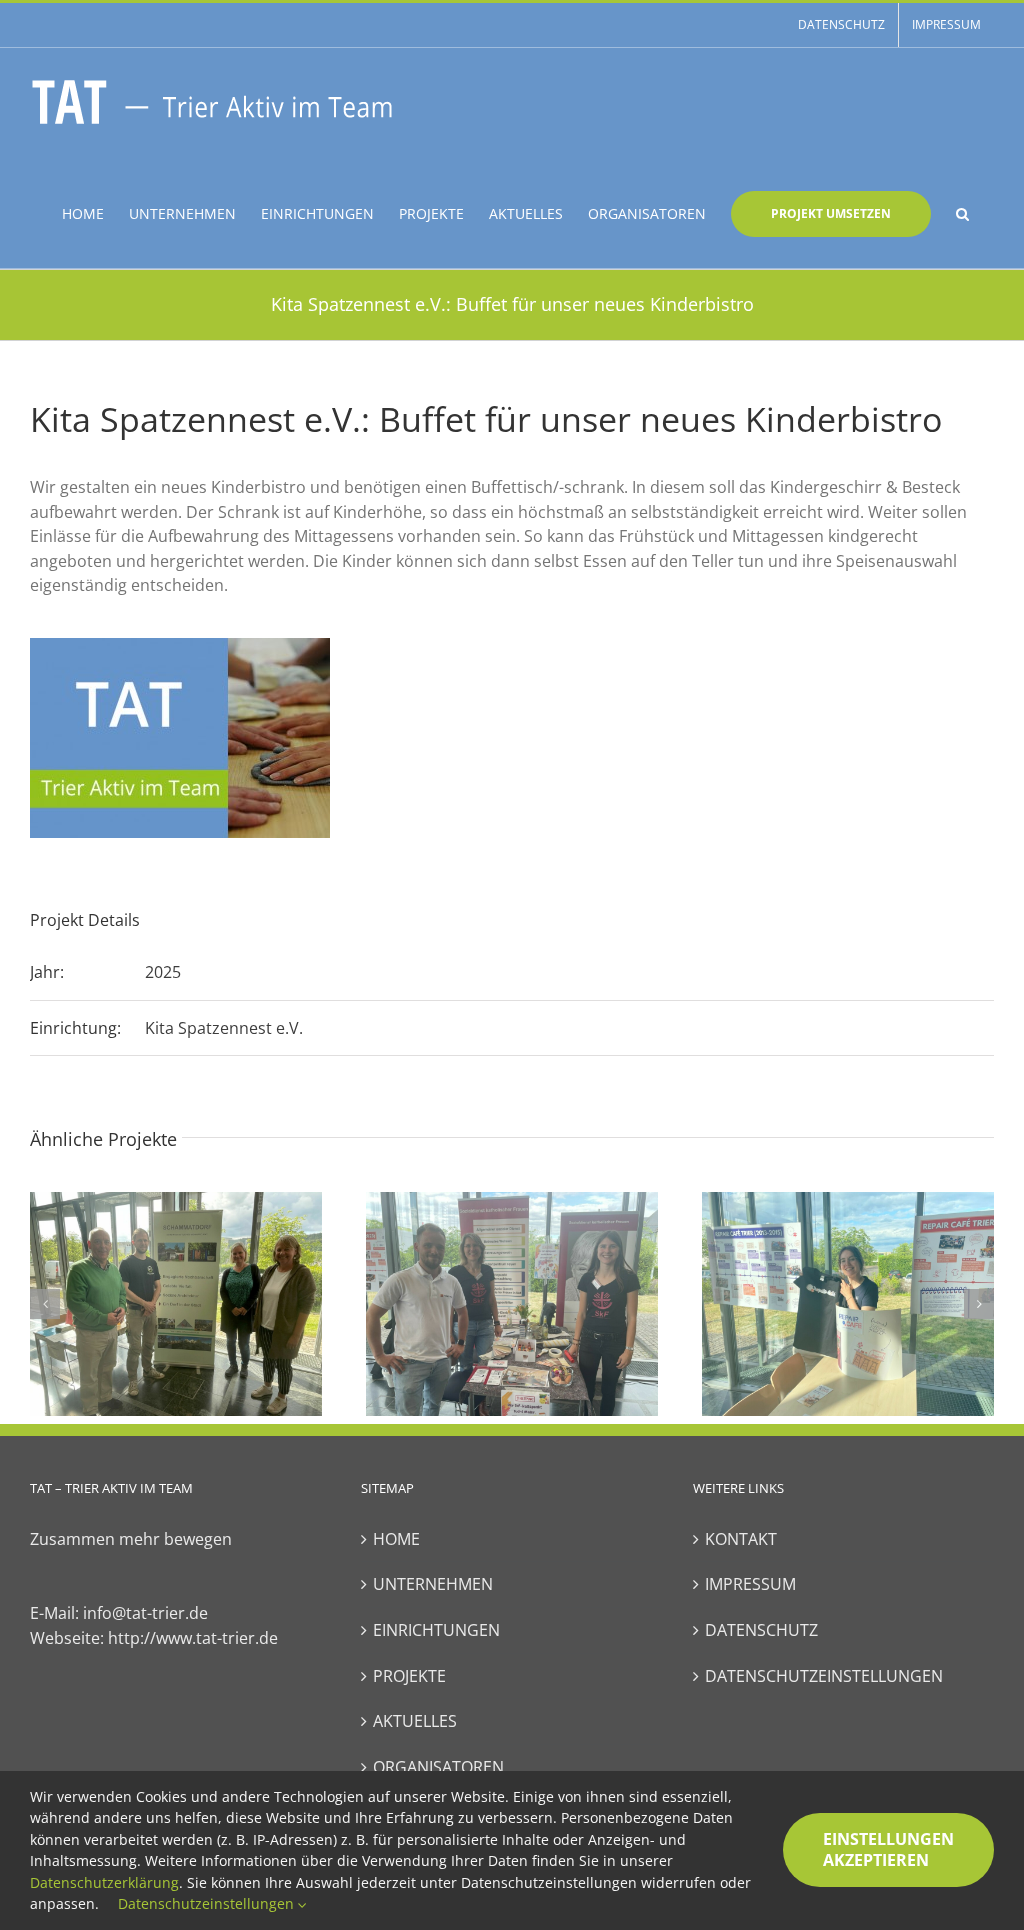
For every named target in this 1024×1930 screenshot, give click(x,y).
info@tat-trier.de (145, 1613)
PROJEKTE (409, 1676)
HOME (396, 1539)
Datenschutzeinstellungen (208, 1903)
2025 (163, 972)
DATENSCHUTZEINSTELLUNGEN (824, 1676)
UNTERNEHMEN (433, 1584)
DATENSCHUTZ (761, 1630)
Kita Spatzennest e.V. (224, 1028)
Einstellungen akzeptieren (888, 1849)
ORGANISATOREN (438, 1767)
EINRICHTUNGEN (436, 1630)
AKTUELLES (415, 1721)
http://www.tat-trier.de (193, 1638)
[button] (962, 212)
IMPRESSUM (750, 1584)
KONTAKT (741, 1539)
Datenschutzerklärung (104, 1882)
